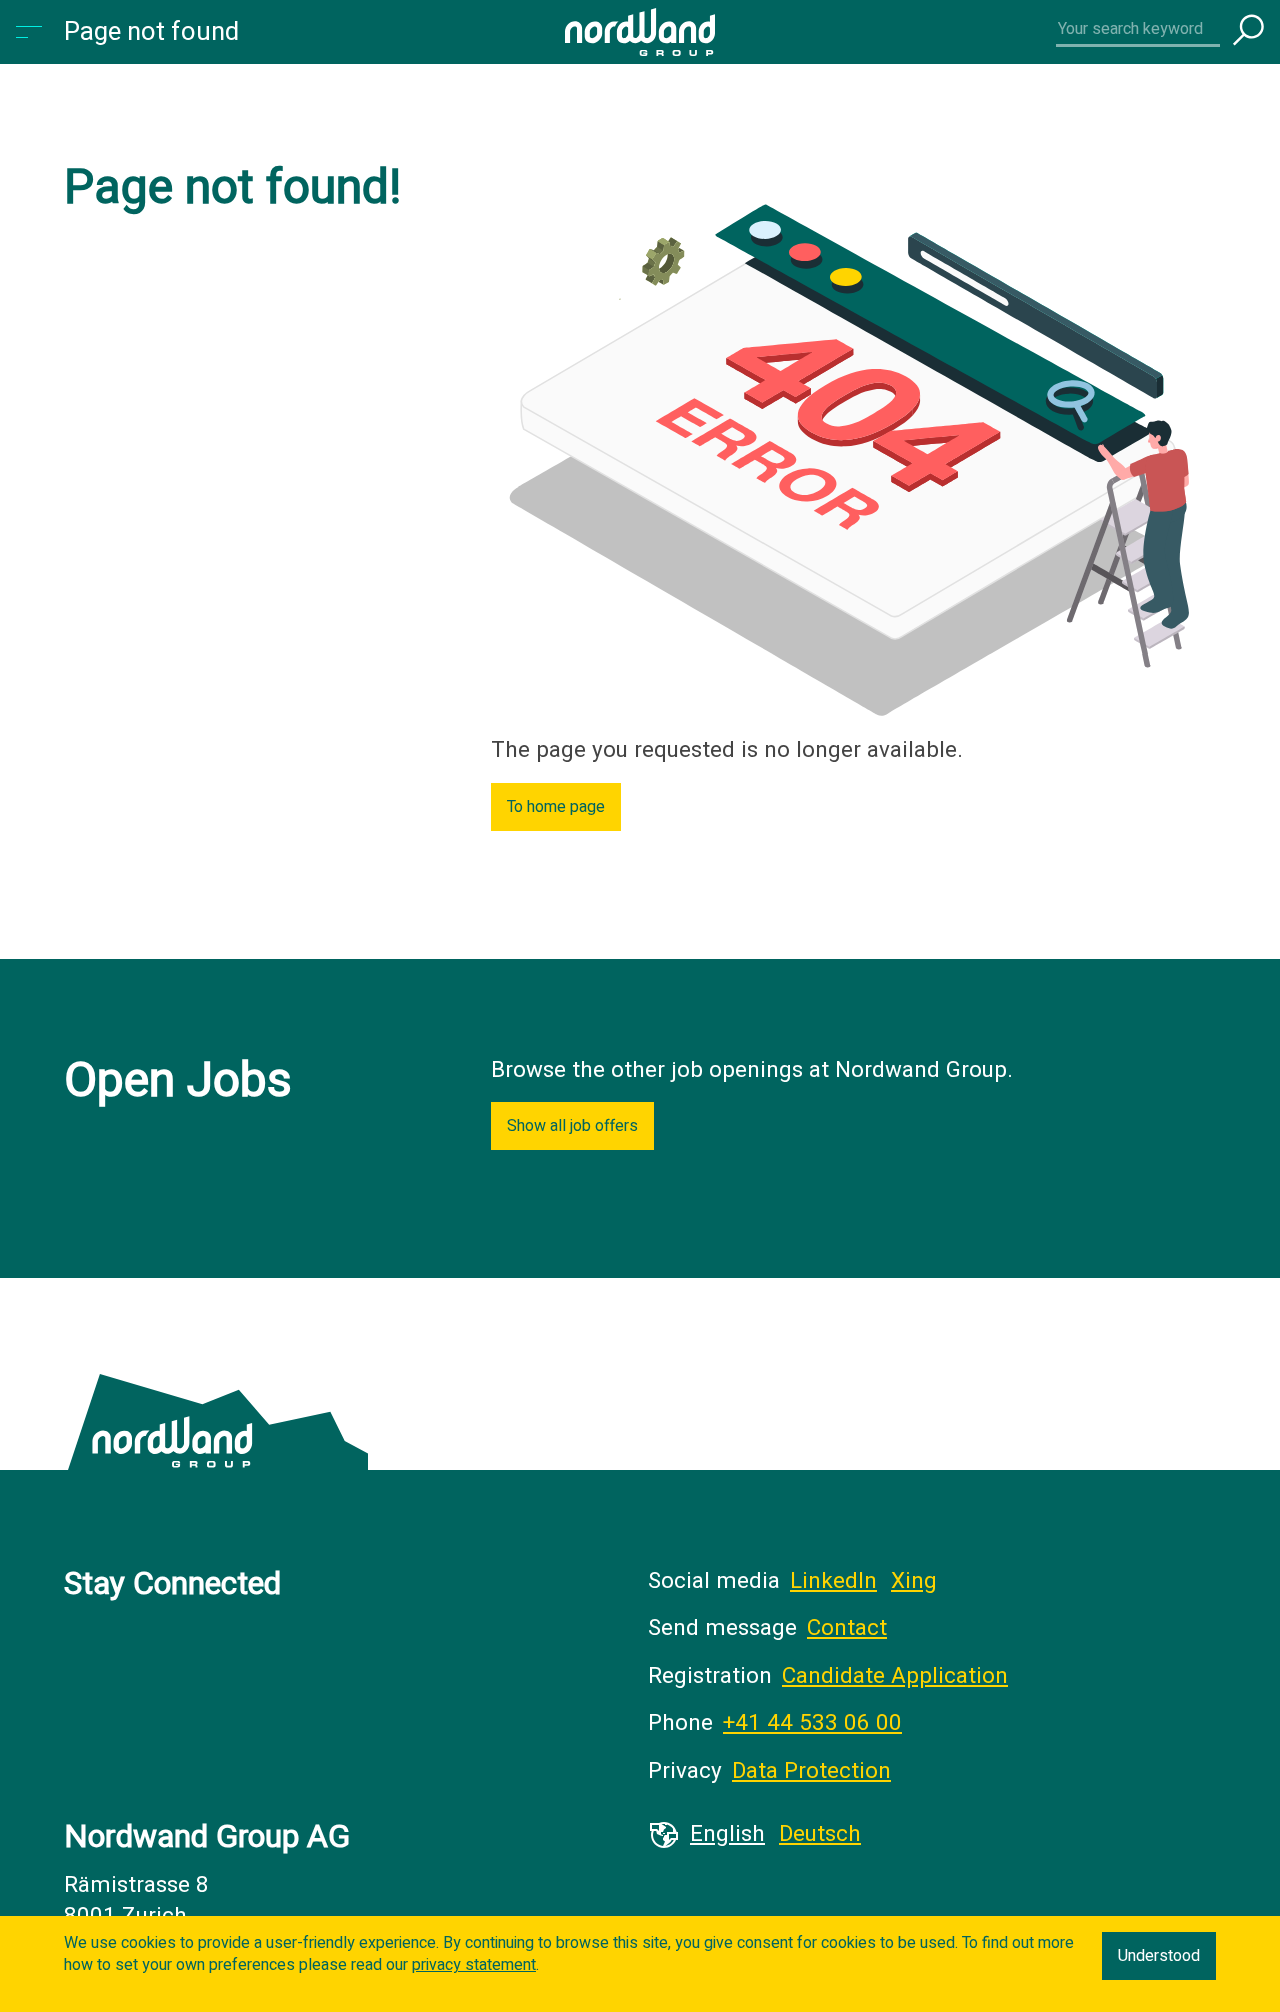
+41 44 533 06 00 (812, 1723)
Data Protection (811, 1771)
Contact (847, 1628)
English (727, 1834)
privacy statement (474, 1965)
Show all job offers (572, 1126)
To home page (556, 807)
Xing (914, 1581)
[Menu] (32, 32)
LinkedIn (833, 1581)
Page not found (151, 32)
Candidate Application (895, 1676)
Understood (1159, 1956)
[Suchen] (1248, 32)
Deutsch (820, 1834)
